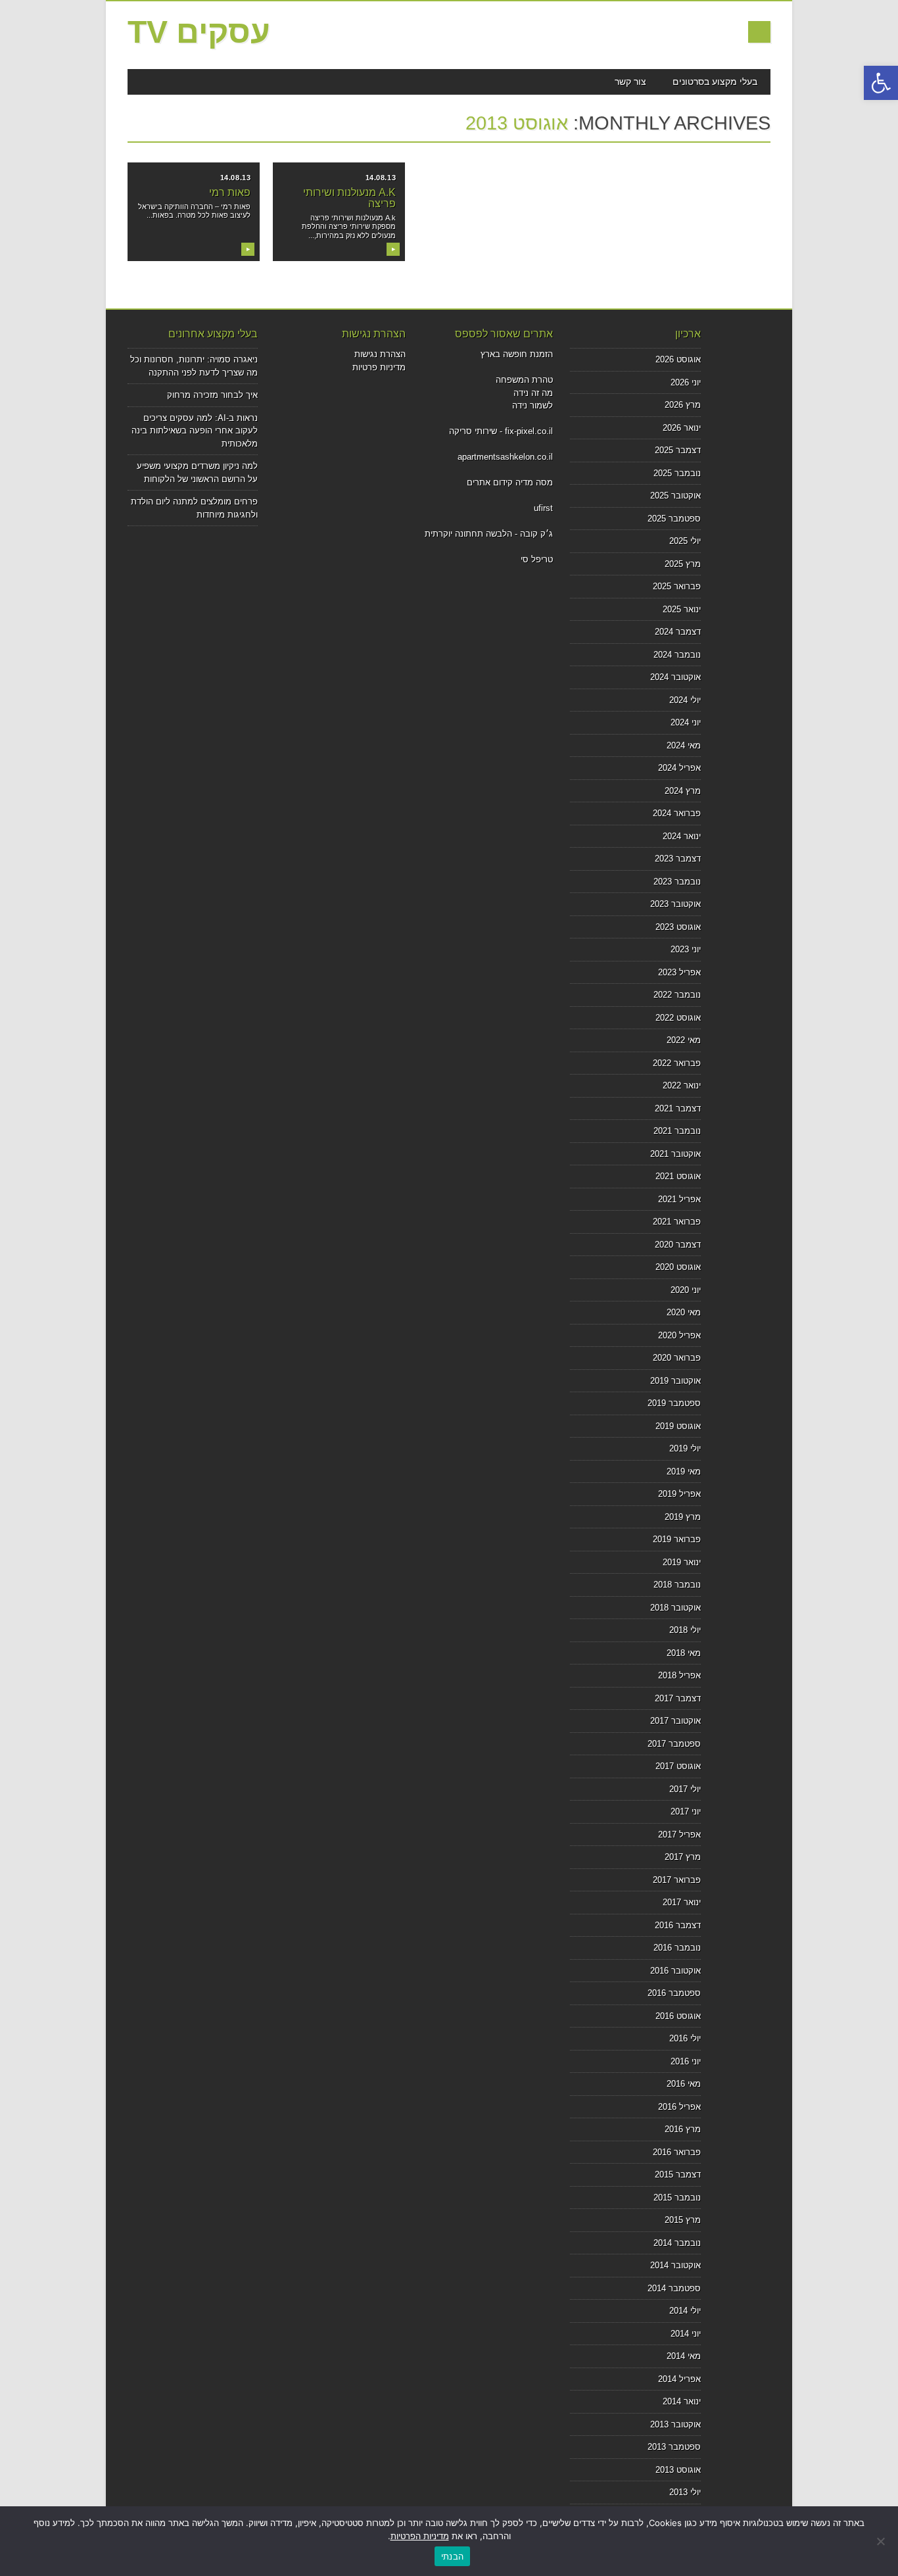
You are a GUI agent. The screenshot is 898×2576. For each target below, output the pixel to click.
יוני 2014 (686, 2334)
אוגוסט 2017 (678, 1766)
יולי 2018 (685, 1630)
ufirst (543, 508)
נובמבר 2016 (677, 1948)
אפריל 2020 (679, 1335)
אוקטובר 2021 (675, 1154)
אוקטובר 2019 (675, 1381)
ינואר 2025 (682, 609)
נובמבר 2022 (677, 995)
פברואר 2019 (677, 1539)
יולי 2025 (685, 541)
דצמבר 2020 (678, 1245)
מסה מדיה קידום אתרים (510, 482)
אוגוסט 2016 (678, 2016)
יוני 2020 (686, 1290)
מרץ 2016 (683, 2129)
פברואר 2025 (677, 586)
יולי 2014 (685, 2311)
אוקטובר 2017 (675, 1721)
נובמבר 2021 (677, 1131)
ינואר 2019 (682, 1562)
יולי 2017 (685, 1789)
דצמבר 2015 (678, 2175)
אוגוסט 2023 (678, 927)
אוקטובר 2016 (675, 1971)
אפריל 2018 (679, 1675)
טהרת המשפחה (524, 380)
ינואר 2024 (682, 836)
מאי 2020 (684, 1312)
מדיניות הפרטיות (420, 2536)
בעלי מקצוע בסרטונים (715, 82)
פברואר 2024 (677, 813)
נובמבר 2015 (677, 2198)
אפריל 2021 (679, 1199)
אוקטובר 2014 (675, 2265)
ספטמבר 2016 (674, 1993)
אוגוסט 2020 (678, 1267)
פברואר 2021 (677, 1222)
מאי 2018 (684, 1653)
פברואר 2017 (677, 1880)
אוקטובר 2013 (675, 2424)
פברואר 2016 (677, 2152)
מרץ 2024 (683, 791)
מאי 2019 (684, 1471)
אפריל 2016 (679, 2107)
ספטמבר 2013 (674, 2447)
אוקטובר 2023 (675, 904)
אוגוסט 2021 (678, 1176)
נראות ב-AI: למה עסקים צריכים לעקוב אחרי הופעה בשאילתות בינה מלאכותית (195, 431)
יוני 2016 (686, 2061)
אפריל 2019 (679, 1494)
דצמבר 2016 (678, 1925)
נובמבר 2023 (677, 882)
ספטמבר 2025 (674, 519)
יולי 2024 (685, 700)
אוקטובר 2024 (675, 677)
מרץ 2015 (683, 2220)
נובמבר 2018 (677, 1585)
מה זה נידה (533, 393)
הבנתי (452, 2556)
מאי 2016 (684, 2084)
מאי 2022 (684, 1040)
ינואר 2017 (682, 1902)
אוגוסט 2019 (678, 1426)
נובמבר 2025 (677, 473)
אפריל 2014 (679, 2379)
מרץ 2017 (683, 1857)
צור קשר (630, 82)
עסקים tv (199, 32)
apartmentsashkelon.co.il (505, 457)
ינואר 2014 (682, 2401)
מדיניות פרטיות (379, 367)
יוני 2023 (686, 949)
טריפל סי (537, 559)
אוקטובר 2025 (675, 496)
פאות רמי (230, 192)
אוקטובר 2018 (675, 1608)
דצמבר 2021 (678, 1108)
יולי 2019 (685, 1448)
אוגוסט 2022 (678, 1018)
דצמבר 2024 (678, 632)
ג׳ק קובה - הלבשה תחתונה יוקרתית (489, 534)
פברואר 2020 (677, 1358)
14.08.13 (235, 178)
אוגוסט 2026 (678, 359)
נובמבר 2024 (677, 655)
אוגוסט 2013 (678, 2470)
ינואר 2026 (682, 428)
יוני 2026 (686, 382)
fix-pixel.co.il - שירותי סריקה (501, 431)
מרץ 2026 (683, 405)
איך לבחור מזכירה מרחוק (212, 395)
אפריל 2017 (679, 1835)
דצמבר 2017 (678, 1698)
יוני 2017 (686, 1811)
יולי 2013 (685, 2492)
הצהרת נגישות (380, 354)
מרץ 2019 (683, 1517)
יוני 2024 (686, 722)
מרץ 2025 (683, 564)
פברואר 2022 (677, 1063)
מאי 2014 (684, 2356)
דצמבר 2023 (678, 859)
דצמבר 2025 (678, 450)
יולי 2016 (685, 2038)
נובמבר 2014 (677, 2243)
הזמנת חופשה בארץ (517, 354)
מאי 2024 (684, 745)
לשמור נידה (532, 405)
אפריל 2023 (679, 972)
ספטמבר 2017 (674, 1744)
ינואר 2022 (682, 1085)
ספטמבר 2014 (674, 2288)
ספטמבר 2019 (674, 1403)
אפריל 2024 (679, 768)
